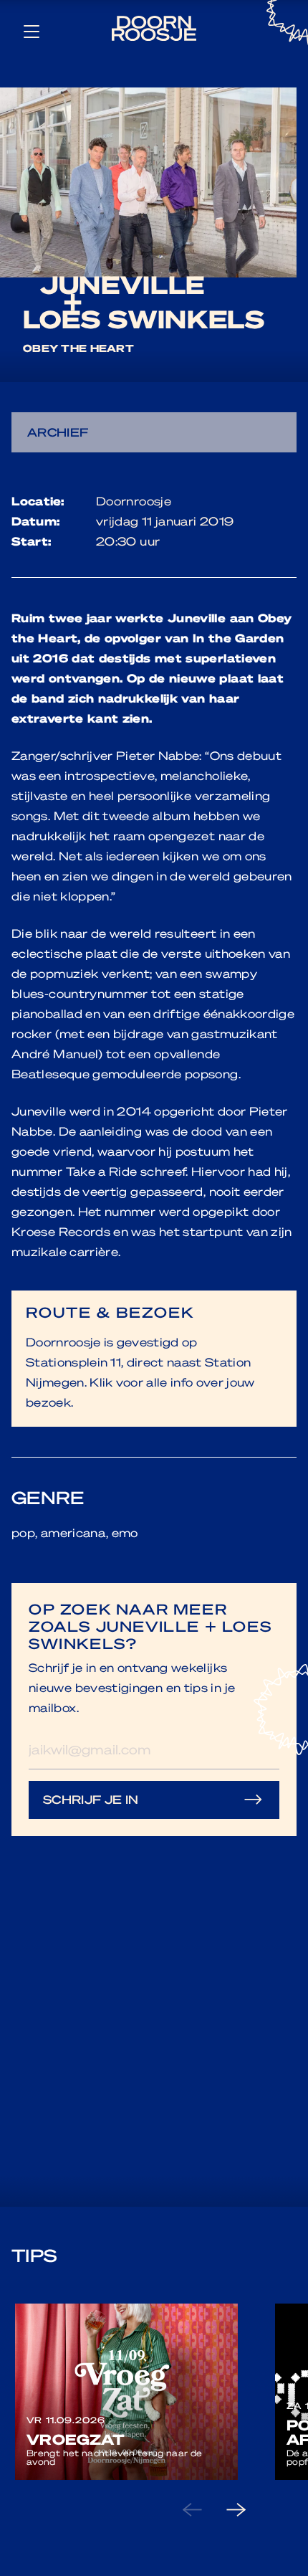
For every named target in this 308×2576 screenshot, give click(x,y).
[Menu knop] (32, 31)
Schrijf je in (91, 1799)
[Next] (248, 2510)
